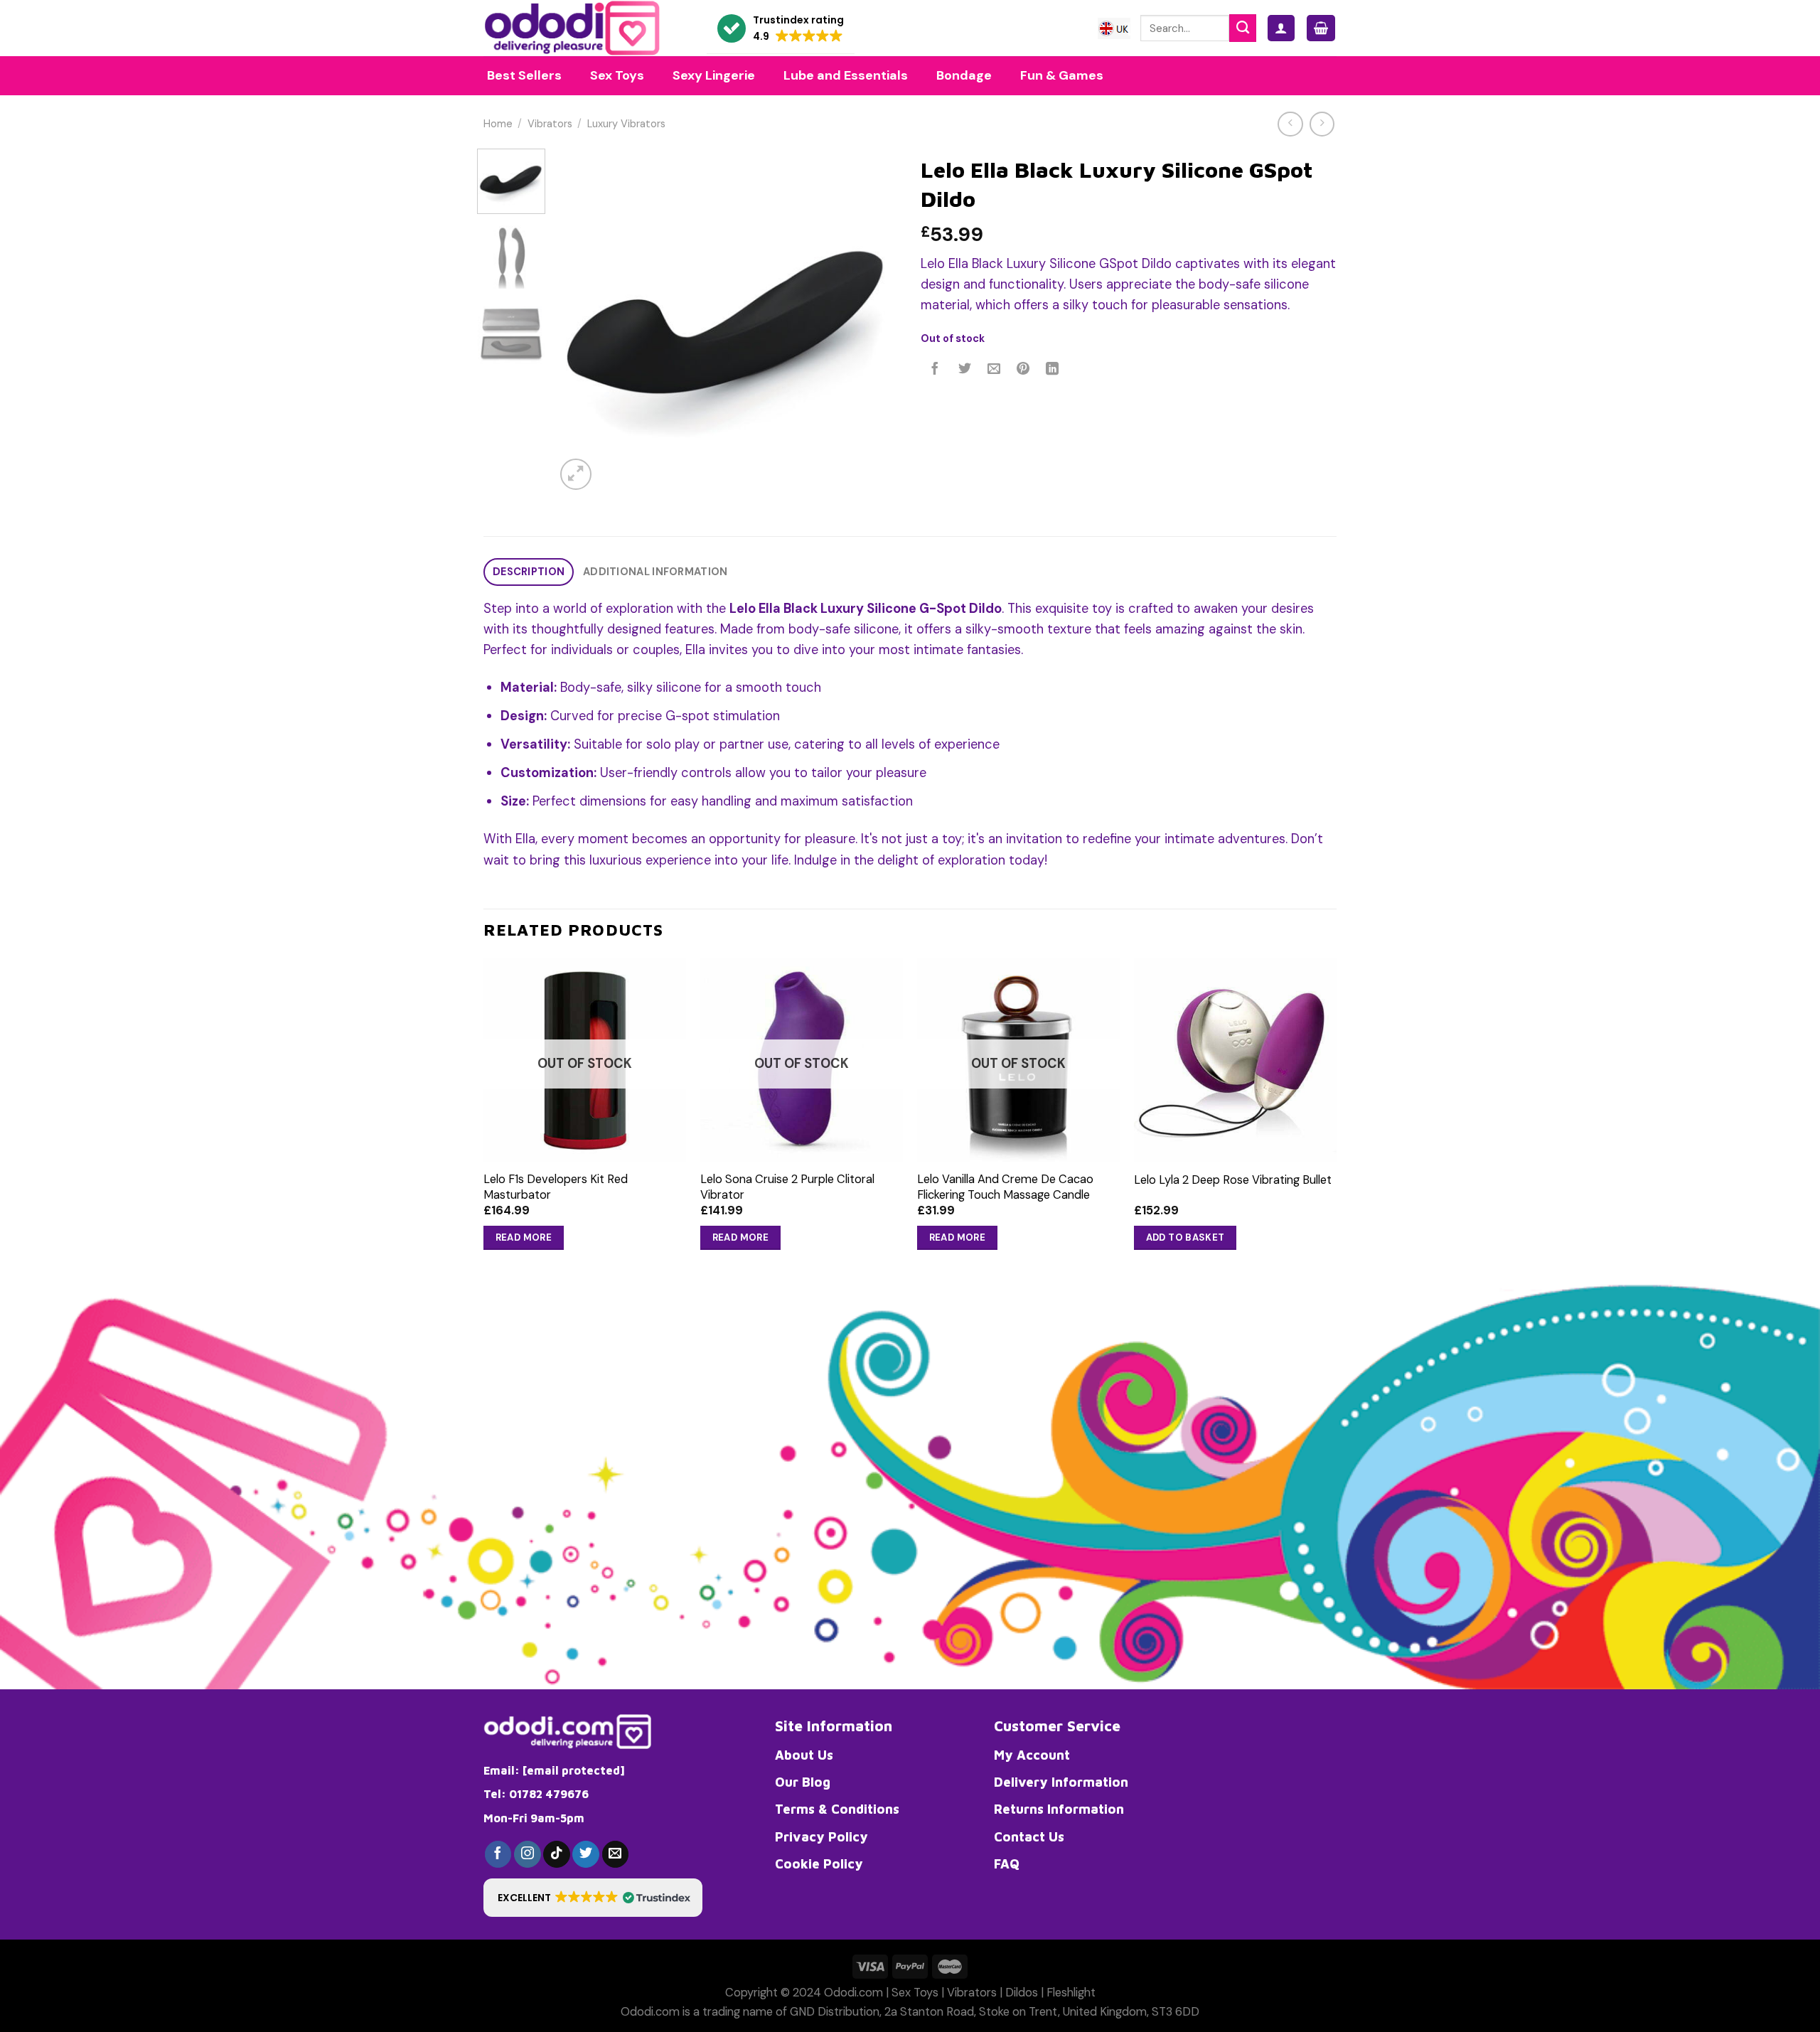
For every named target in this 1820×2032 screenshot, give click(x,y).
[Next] (874, 321)
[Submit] (1243, 28)
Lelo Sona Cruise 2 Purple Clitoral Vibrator (787, 1187)
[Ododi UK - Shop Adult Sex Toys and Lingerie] (584, 28)
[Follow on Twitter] (586, 1854)
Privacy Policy (821, 1836)
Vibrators (550, 124)
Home (498, 124)
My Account (1032, 1755)
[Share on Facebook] (936, 370)
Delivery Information (1061, 1782)
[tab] (529, 572)
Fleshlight (1071, 1993)
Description (529, 572)
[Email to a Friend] (994, 370)
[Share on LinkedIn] (1053, 370)
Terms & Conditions (837, 1809)
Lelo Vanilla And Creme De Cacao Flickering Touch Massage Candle (1005, 1187)
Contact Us (1029, 1836)
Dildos (1022, 1993)
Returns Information (1059, 1809)
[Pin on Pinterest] (1023, 370)
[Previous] (580, 321)
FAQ (1007, 1863)
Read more (524, 1237)
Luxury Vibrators (626, 124)
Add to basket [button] (1185, 1237)
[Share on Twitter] (965, 370)
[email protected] (574, 1770)
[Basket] (1321, 28)
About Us (804, 1755)
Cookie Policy (819, 1863)
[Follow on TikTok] (557, 1854)
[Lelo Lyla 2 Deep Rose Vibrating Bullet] (1235, 1060)
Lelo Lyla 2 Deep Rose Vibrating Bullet (1233, 1180)
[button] (781, 29)
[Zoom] (576, 474)
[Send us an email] (616, 1854)
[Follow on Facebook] (498, 1854)
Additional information (655, 572)
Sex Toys (915, 1993)
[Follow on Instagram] (528, 1854)
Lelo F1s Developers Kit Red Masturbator (556, 1187)
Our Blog (803, 1782)
